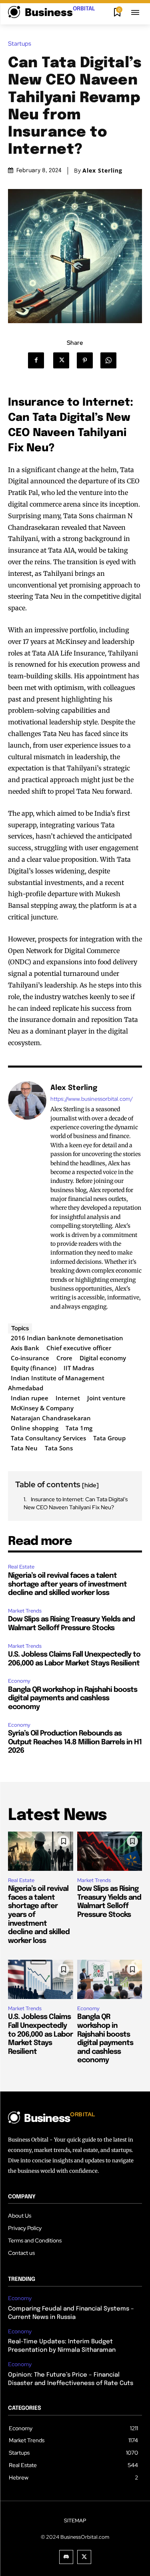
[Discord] (66, 2557)
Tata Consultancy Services (48, 1438)
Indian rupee (30, 1398)
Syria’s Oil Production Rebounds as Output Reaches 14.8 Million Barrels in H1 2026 (75, 1742)
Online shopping (35, 1428)
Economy (19, 1681)
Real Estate (21, 1567)
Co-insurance (30, 1358)
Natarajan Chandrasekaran (51, 1418)
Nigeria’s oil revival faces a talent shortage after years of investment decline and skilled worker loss (67, 1584)
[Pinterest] (87, 360)
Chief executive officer (79, 1348)
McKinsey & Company (42, 1408)
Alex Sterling (102, 171)
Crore (64, 1358)
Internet (68, 1398)
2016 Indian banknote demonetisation (67, 1338)
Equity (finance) (34, 1368)
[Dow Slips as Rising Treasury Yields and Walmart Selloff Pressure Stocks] (110, 1851)
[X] (64, 360)
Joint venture (106, 1398)
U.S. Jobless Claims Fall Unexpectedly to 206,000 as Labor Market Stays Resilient (40, 2034)
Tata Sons (59, 1448)
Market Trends (25, 1611)
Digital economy (103, 1358)
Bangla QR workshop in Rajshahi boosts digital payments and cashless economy (73, 1698)
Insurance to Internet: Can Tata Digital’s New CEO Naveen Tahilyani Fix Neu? (76, 1503)
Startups (20, 44)
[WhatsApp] (111, 360)
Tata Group (109, 1438)
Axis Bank (25, 1348)
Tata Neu (24, 1448)
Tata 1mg (79, 1428)
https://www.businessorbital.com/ (92, 1099)
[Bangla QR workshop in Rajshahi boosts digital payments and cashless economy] (110, 1979)
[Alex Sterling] (27, 1197)
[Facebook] (39, 360)
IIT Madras (79, 1368)
